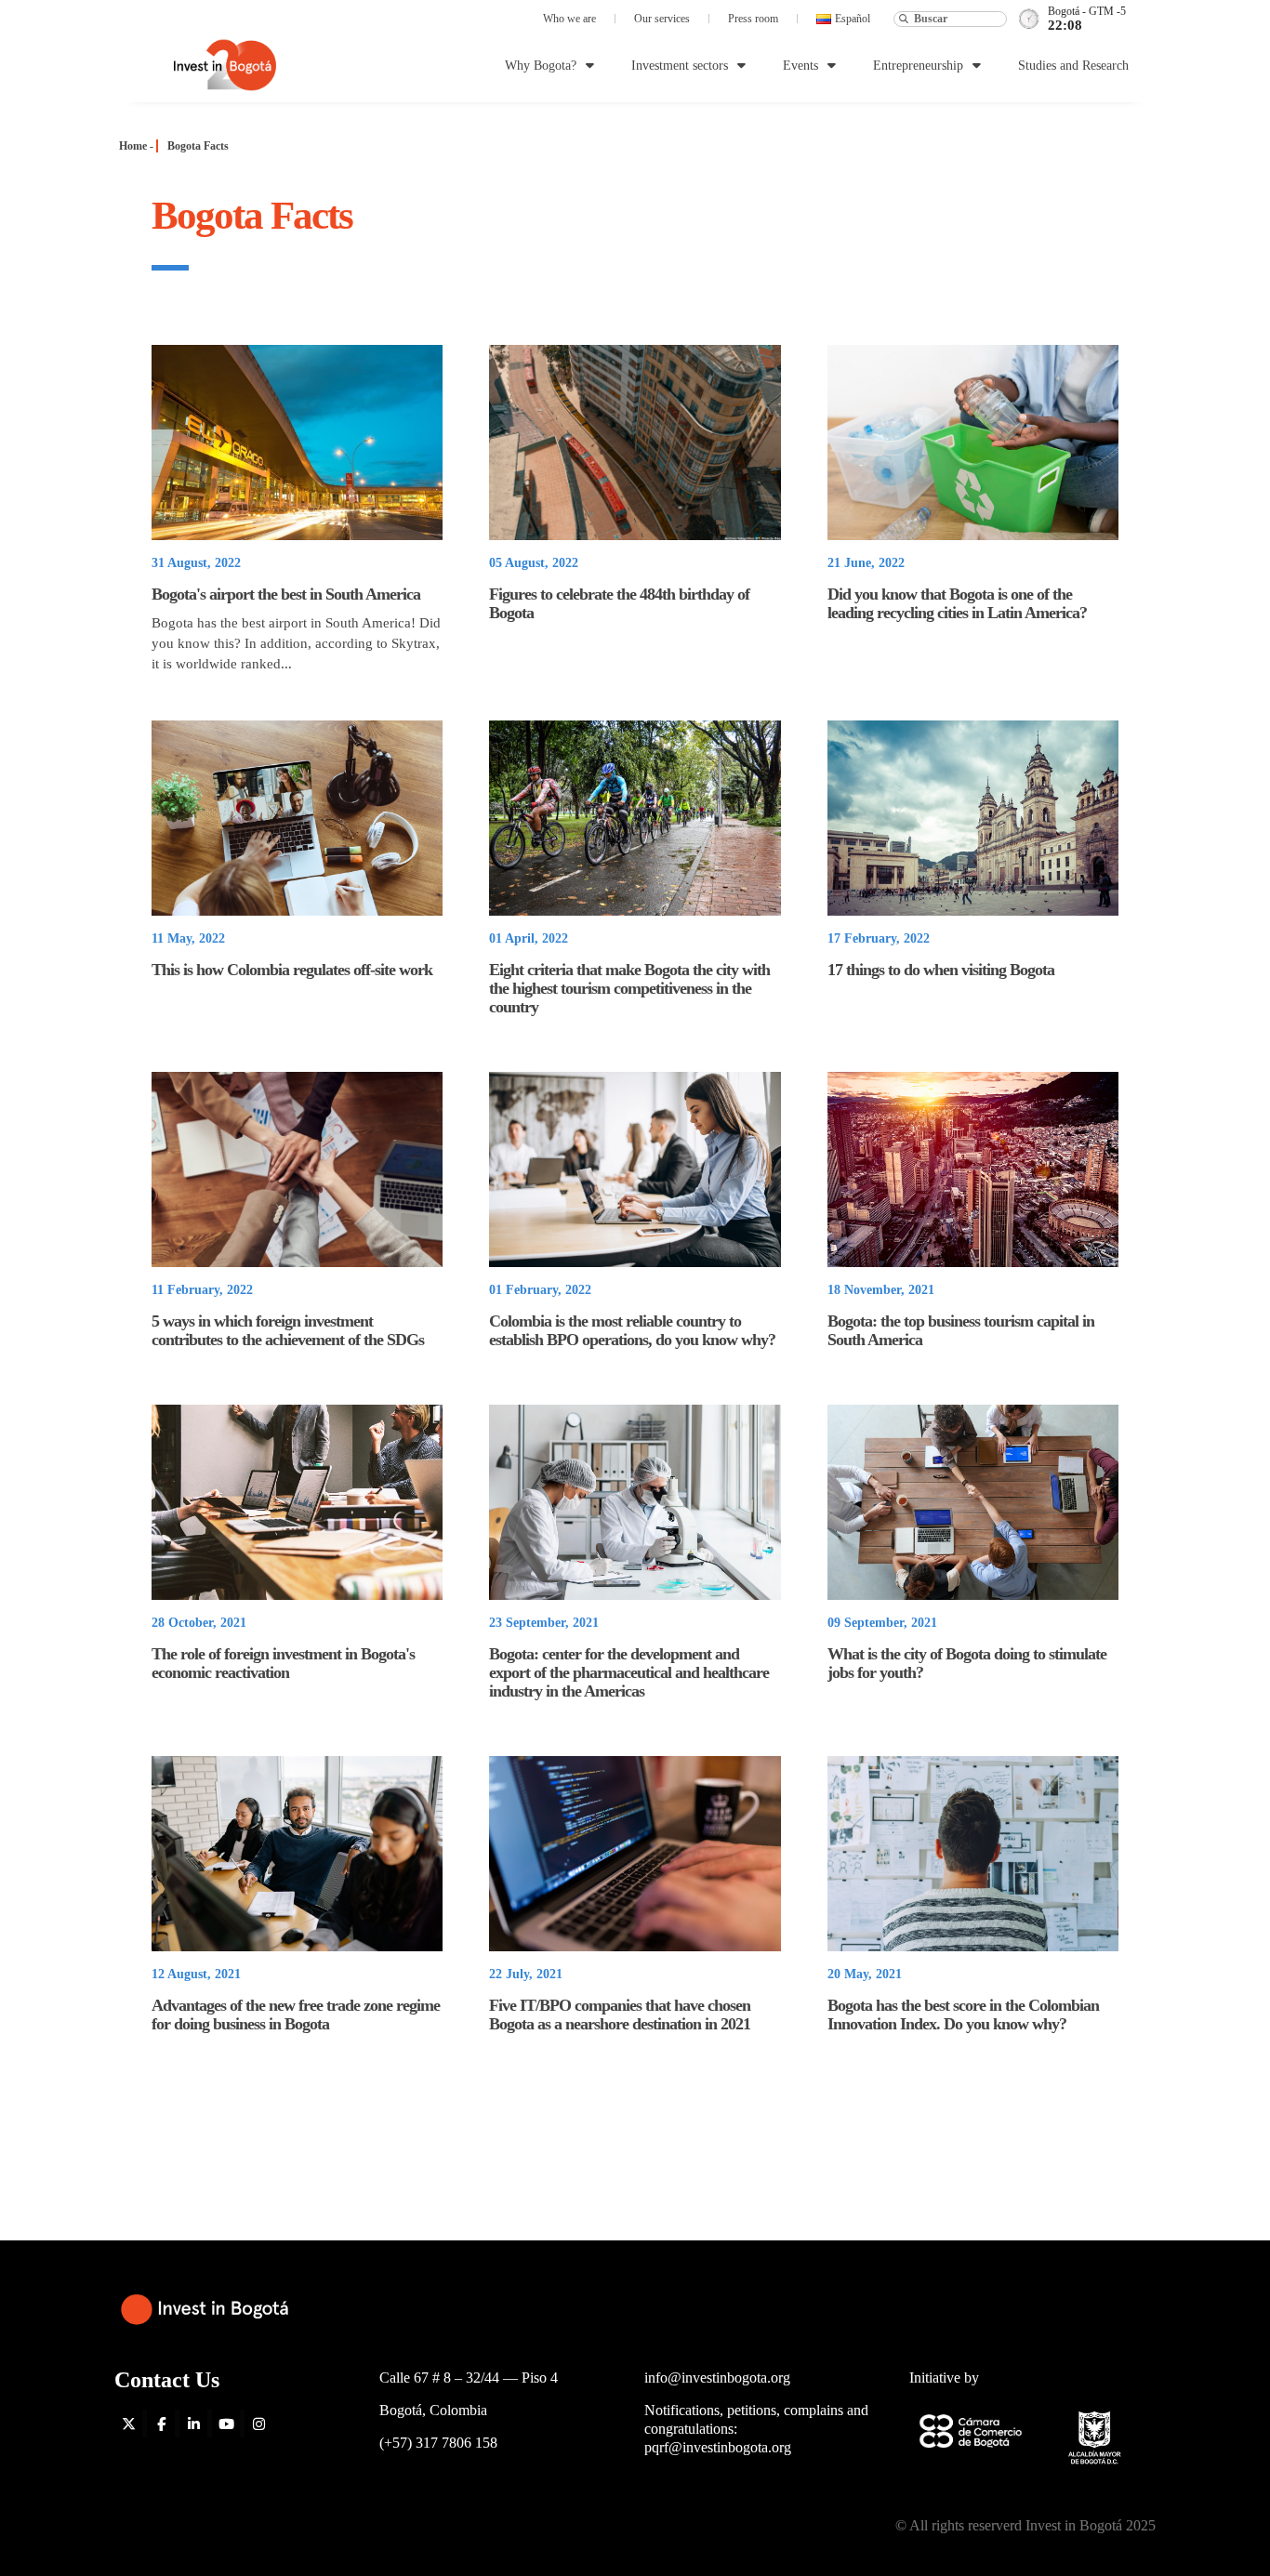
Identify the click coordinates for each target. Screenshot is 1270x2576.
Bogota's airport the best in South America (286, 594)
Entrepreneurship (918, 66)
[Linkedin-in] (193, 2424)
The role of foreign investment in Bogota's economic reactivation (283, 1663)
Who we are (569, 19)
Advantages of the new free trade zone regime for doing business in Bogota (296, 2015)
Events (800, 66)
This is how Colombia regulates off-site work (292, 970)
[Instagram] (258, 2424)
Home (133, 146)
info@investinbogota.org (717, 2378)
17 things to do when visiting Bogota (941, 970)
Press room (753, 19)
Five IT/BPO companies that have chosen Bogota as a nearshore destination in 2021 (620, 2015)
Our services (662, 19)
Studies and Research (1073, 66)
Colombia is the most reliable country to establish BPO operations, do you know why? (632, 1330)
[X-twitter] (128, 2424)
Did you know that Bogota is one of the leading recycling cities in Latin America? (957, 603)
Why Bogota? (541, 66)
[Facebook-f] (161, 2424)
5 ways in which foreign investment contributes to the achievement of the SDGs (288, 1330)
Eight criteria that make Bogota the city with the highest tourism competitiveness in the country (629, 988)
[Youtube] (226, 2424)
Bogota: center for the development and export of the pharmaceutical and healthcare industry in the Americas (629, 1672)
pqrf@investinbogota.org (718, 2447)
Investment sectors (680, 66)
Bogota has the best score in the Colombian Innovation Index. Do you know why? (963, 2015)
